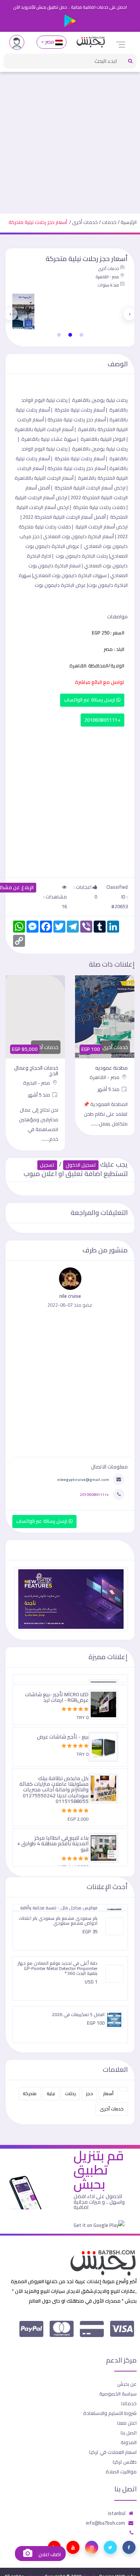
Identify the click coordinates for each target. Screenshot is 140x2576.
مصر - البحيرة (37, 1083)
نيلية (51, 2093)
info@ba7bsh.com (105, 2523)
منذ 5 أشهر (109, 1089)
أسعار (108, 2093)
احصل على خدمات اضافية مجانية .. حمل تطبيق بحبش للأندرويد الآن (70, 7)
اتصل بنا (129, 2433)
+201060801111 (102, 720)
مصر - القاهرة (107, 277)
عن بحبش (127, 2384)
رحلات (70, 2093)
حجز (89, 2093)
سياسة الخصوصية (118, 2394)
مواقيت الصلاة (121, 2472)
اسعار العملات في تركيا (113, 2452)
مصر (49, 42)
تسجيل (47, 1165)
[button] (81, 335)
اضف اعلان (49, 2554)
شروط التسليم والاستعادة (110, 2413)
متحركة (30, 2093)
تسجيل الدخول (81, 1165)
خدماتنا (129, 2403)
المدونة (129, 2442)
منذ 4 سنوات (108, 285)
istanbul (117, 2513)
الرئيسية (129, 222)
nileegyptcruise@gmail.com (83, 1479)
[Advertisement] (70, 140)
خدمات (109, 222)
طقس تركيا (125, 2462)
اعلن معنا (127, 2423)
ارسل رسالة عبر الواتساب (90, 700)
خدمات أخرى (85, 222)
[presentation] (130, 314)
